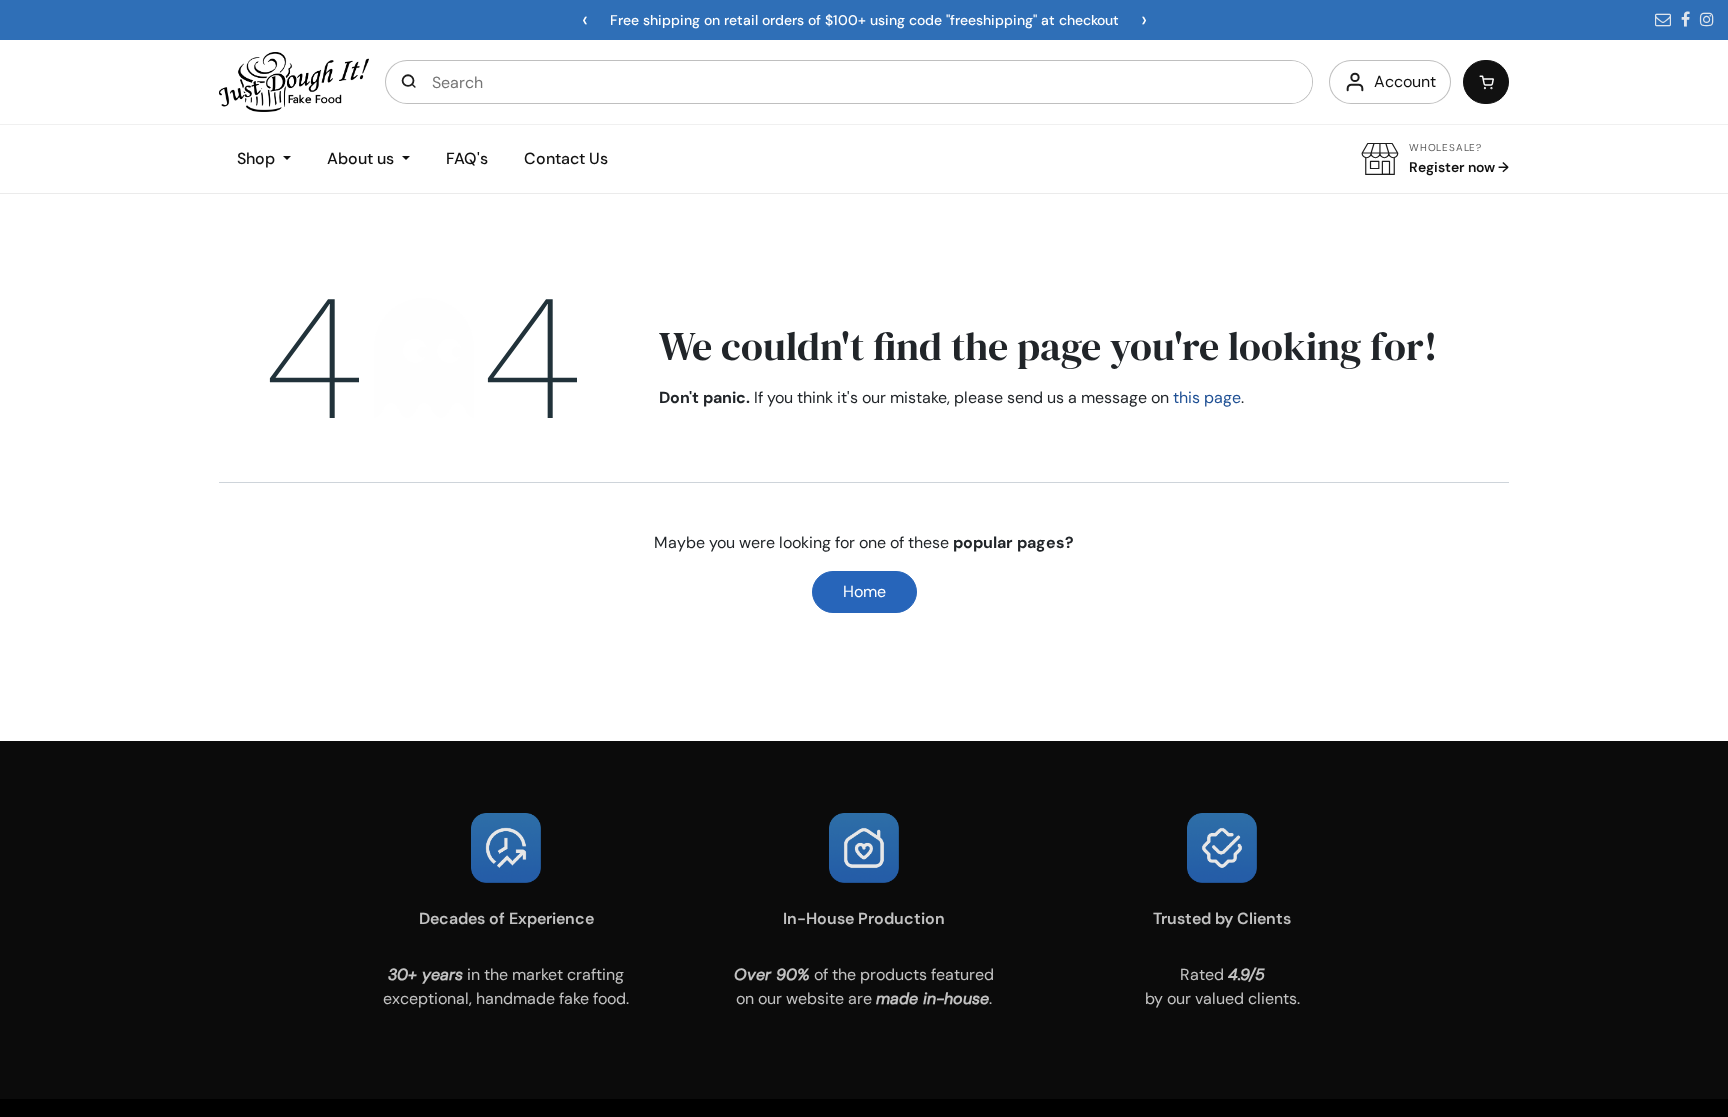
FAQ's (467, 158)
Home (864, 591)
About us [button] (362, 158)
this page (1207, 397)
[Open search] (409, 82)
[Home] (294, 80)
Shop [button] (258, 158)
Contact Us (566, 158)
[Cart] (1486, 82)
